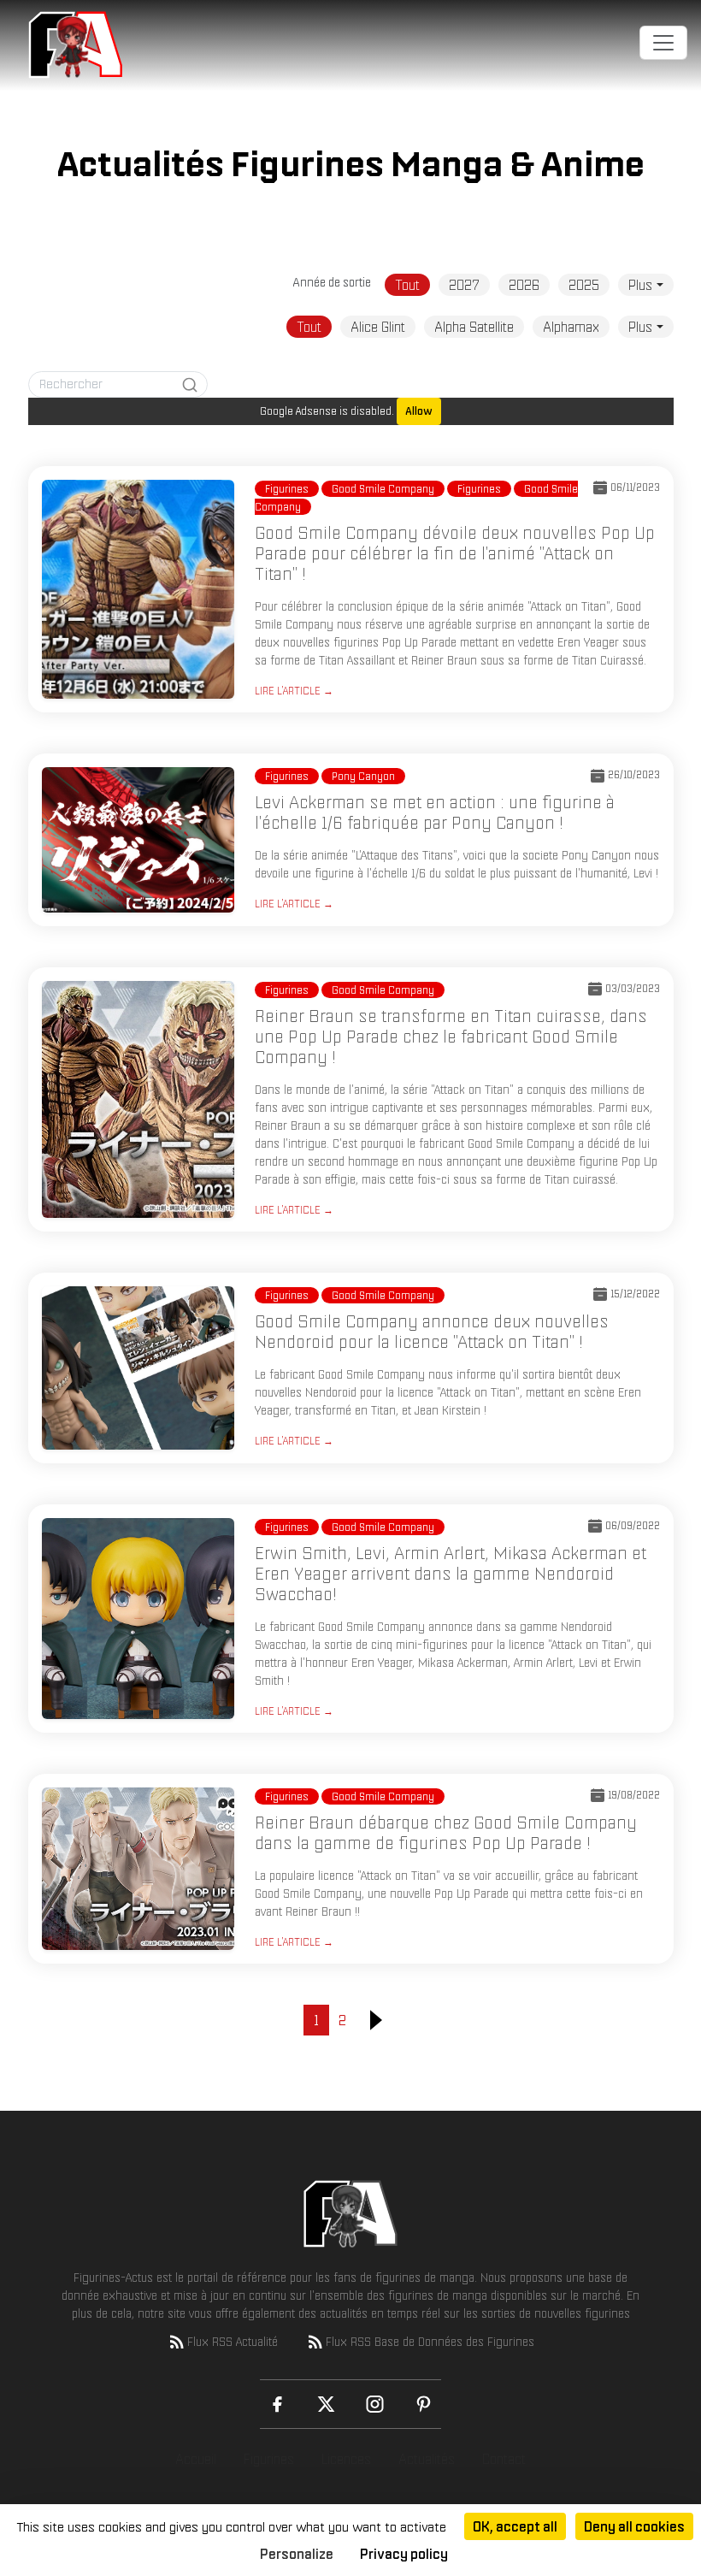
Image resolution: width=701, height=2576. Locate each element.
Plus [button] (640, 285)
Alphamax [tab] (571, 327)
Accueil (196, 2459)
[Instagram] (375, 2404)
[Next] (376, 2020)
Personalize (297, 2554)
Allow (419, 411)
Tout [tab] (407, 285)
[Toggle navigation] (663, 43)
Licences (346, 2459)
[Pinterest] (424, 2404)
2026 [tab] (524, 285)
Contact (504, 2459)
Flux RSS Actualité (233, 2342)
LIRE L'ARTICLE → (294, 691)
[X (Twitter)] (326, 2404)
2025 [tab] (584, 285)
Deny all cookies (634, 2526)
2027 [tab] (464, 285)
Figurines (269, 2459)
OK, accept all (515, 2526)
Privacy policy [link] (404, 2554)
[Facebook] (277, 2404)
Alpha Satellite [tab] (474, 327)
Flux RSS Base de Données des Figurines (430, 2342)
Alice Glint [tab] (378, 327)
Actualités (427, 2459)
